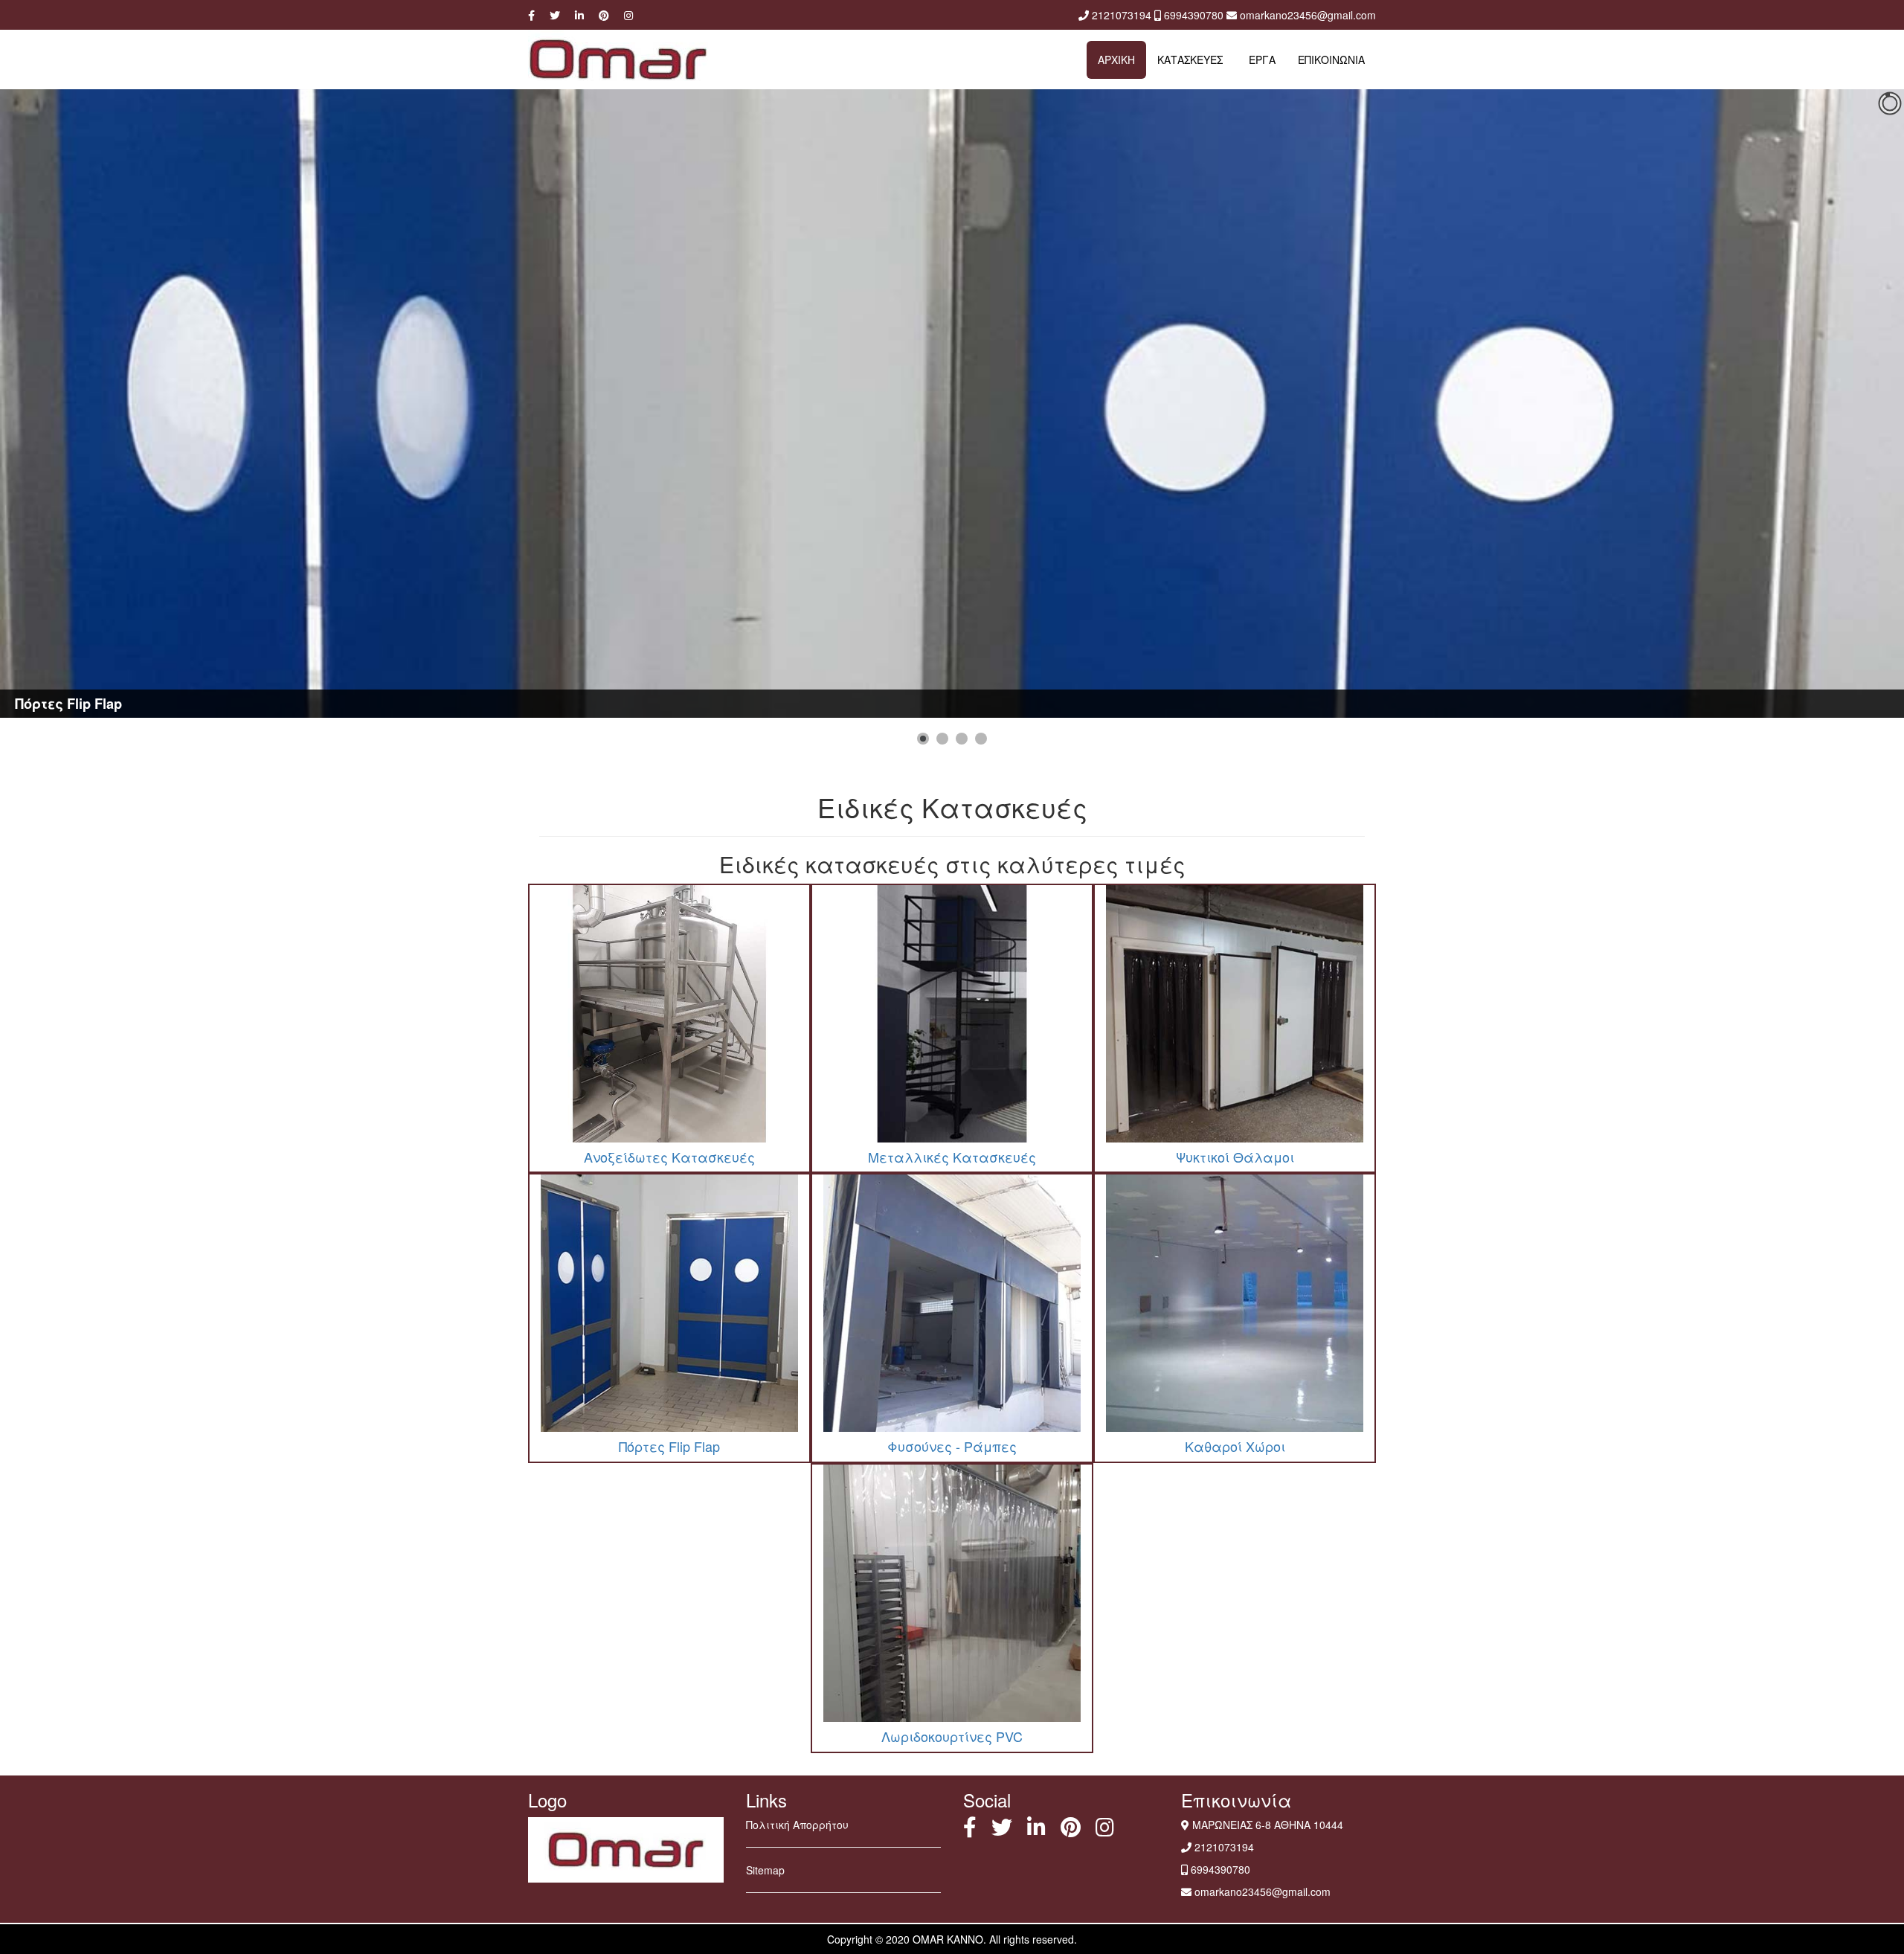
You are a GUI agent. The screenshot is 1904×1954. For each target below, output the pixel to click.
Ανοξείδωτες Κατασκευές (669, 1157)
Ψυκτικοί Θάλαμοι (1235, 1157)
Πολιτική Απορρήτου (797, 1825)
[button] (923, 739)
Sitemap (765, 1870)
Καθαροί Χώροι (1235, 1446)
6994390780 (1194, 15)
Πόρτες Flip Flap (669, 1446)
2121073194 (1122, 15)
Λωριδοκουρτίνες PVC (952, 1736)
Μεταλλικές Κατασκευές (952, 1157)
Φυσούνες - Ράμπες (952, 1446)
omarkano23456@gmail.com (1308, 15)
